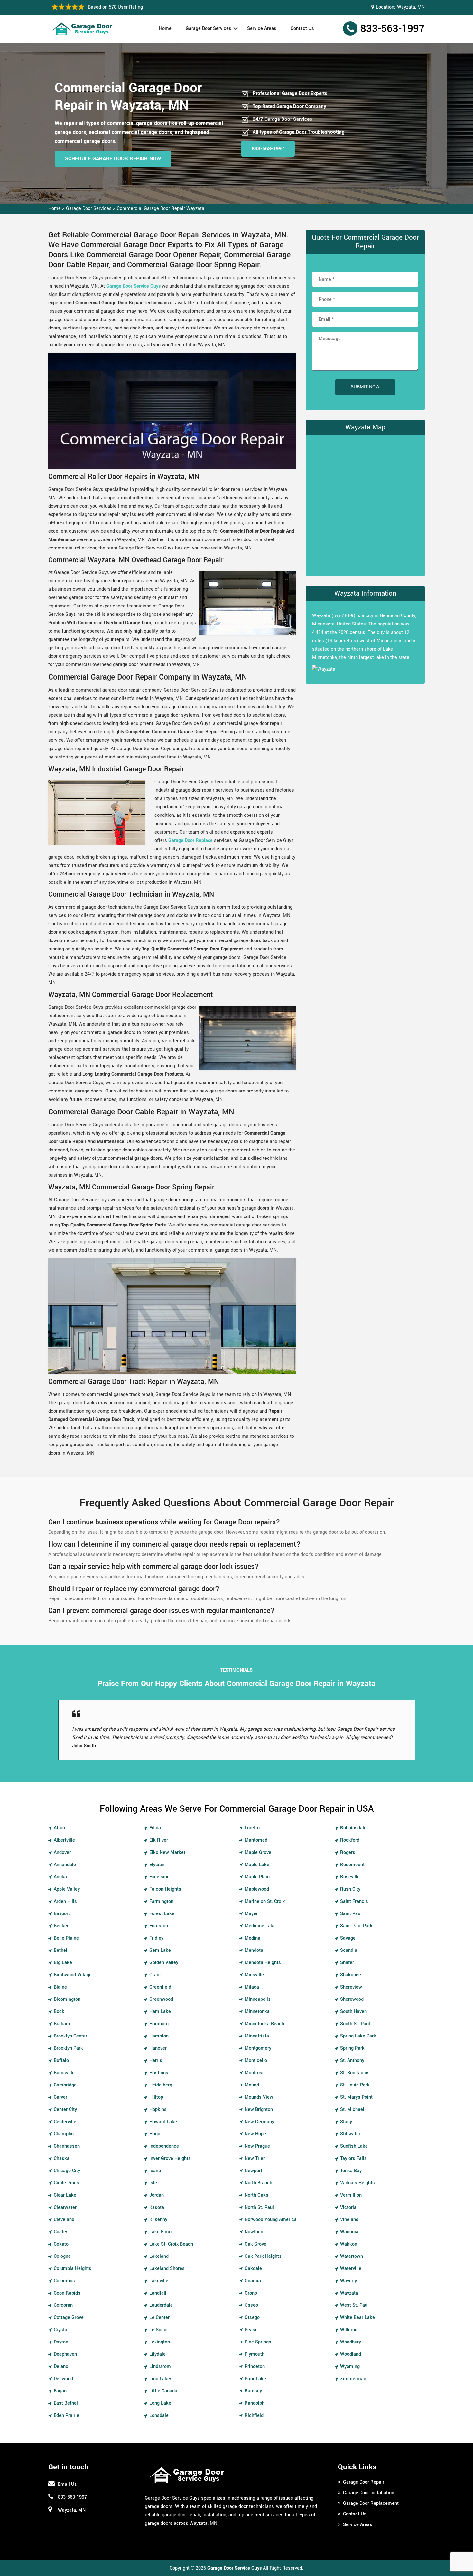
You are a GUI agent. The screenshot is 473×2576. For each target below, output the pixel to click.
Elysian (157, 1865)
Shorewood (352, 1999)
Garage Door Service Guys (133, 286)
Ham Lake (160, 2012)
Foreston (159, 1926)
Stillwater (350, 2134)
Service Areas (262, 29)
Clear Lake (65, 2195)
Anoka (60, 1877)
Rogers (348, 1852)
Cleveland (64, 2220)
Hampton (159, 2036)
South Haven (353, 2012)
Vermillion (351, 2195)
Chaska (62, 2158)
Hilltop (156, 2097)
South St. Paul (355, 2024)
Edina (155, 1828)
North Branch (258, 2183)
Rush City (350, 1889)
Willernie (349, 2330)
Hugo (155, 2134)
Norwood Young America (271, 2220)
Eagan (60, 2391)
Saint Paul (351, 1914)
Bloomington (67, 1999)
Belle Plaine (66, 1938)
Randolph (255, 2403)
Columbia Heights (73, 2269)
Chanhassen (67, 2146)
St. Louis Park (355, 2085)
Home (165, 29)
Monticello (256, 2061)
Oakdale (253, 2269)
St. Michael (352, 2109)
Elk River (159, 1840)
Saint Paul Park (356, 1926)
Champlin (64, 2134)
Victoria (348, 2207)
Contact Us (302, 29)
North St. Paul (259, 2207)
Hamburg (159, 2024)
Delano (61, 2366)
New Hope (255, 2134)
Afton (59, 1828)
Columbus (64, 2281)
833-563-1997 (393, 29)
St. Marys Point (356, 2097)
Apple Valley (67, 1889)
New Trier (255, 2158)
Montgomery (258, 2048)
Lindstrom (160, 2366)
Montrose (255, 2073)
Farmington (161, 1901)
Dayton (61, 2342)
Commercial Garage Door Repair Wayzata (161, 209)
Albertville (64, 1840)
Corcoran (63, 2305)
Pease (251, 2330)
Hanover (158, 2048)
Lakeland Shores (167, 2269)
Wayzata (349, 2293)
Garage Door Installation (369, 2493)
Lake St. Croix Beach (171, 2244)
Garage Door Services (209, 29)
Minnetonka (257, 2012)
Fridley (156, 1938)
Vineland (349, 2220)
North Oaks (256, 2195)
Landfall (158, 2293)
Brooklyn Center (70, 2036)
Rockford (350, 1840)
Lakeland (159, 2256)
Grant (155, 1975)
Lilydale (158, 2354)
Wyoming (350, 2366)
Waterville (351, 2269)
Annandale (65, 1865)
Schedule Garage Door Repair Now (113, 159)
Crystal (61, 2330)
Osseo (251, 2305)
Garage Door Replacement (371, 2503)
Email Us (67, 2484)
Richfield (254, 2415)
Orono (251, 2293)
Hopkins (158, 2109)
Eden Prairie (66, 2415)
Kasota (157, 2207)
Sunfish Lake (354, 2146)
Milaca (252, 1987)
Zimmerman (353, 2379)
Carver (60, 2097)
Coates (61, 2232)
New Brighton (259, 2109)
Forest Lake (162, 1914)
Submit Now (365, 387)
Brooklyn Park (68, 2048)
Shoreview (351, 1987)
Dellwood (63, 2379)
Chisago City (67, 2171)
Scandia (349, 1950)
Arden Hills (65, 1901)
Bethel (60, 1950)
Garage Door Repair (364, 2482)
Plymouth (255, 2354)
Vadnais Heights (357, 2183)
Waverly (348, 2281)
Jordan (157, 2195)
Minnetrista (257, 2036)
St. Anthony (352, 2061)
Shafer (347, 1963)
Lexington (160, 2342)
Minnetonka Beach (264, 2024)
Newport (253, 2171)
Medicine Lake (260, 1926)
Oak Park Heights (263, 2256)
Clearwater (65, 2207)
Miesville (254, 1975)
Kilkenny (158, 2220)
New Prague (257, 2146)
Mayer (251, 1914)
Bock (59, 2012)
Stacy (346, 2122)
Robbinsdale (353, 1828)
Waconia (349, 2232)
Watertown (352, 2256)
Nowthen (254, 2232)
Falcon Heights (165, 1889)
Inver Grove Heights (170, 2158)
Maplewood (257, 1889)
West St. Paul (354, 2305)
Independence (164, 2146)
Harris (156, 2061)
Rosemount (352, 1865)
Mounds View (259, 2097)
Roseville (350, 1877)
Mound (252, 2085)
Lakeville (159, 2281)
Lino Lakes (161, 2379)
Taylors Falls (353, 2158)
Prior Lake (255, 2379)
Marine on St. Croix (265, 1901)
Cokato (61, 2244)
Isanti (155, 2171)
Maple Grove (258, 1852)
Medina (252, 1938)
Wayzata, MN (411, 7)
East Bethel (66, 2403)
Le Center (159, 2318)
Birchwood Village (73, 1975)
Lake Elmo (160, 2232)
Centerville (65, 2122)
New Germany (259, 2122)
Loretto (252, 1828)
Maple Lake (257, 1865)
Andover (62, 1852)
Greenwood (161, 1999)
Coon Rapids (67, 2293)
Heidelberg (161, 2085)
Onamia (253, 2281)
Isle (153, 2183)
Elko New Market (167, 1852)
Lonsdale (159, 2415)
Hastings (159, 2073)
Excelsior (159, 1877)
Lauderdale (161, 2305)
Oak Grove (255, 2244)
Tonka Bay (351, 2171)
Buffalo (61, 2061)
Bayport (62, 1914)
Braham (62, 2024)
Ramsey (253, 2391)
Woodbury (351, 2342)
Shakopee (351, 1975)
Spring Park (352, 2048)
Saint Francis (354, 1901)
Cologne (62, 2256)
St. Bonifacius (355, 2073)
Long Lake (160, 2403)
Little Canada (163, 2391)
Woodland (351, 2354)
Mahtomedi (257, 1840)
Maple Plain (257, 1877)
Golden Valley (164, 1963)
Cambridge (65, 2085)
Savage (348, 1938)
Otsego (252, 2318)
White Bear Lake (357, 2318)
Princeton (255, 2366)
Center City (65, 2109)
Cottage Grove (69, 2318)
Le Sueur (159, 2330)
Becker (61, 1926)
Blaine (60, 1987)
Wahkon (349, 2244)
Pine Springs (258, 2342)
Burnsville (64, 2073)
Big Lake (63, 1963)
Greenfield (160, 1987)
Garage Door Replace (190, 840)
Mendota (254, 1950)
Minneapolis (258, 1999)
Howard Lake (163, 2122)
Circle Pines (66, 2183)
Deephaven (65, 2354)
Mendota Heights (263, 1963)
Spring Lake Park (358, 2036)
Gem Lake (160, 1950)
